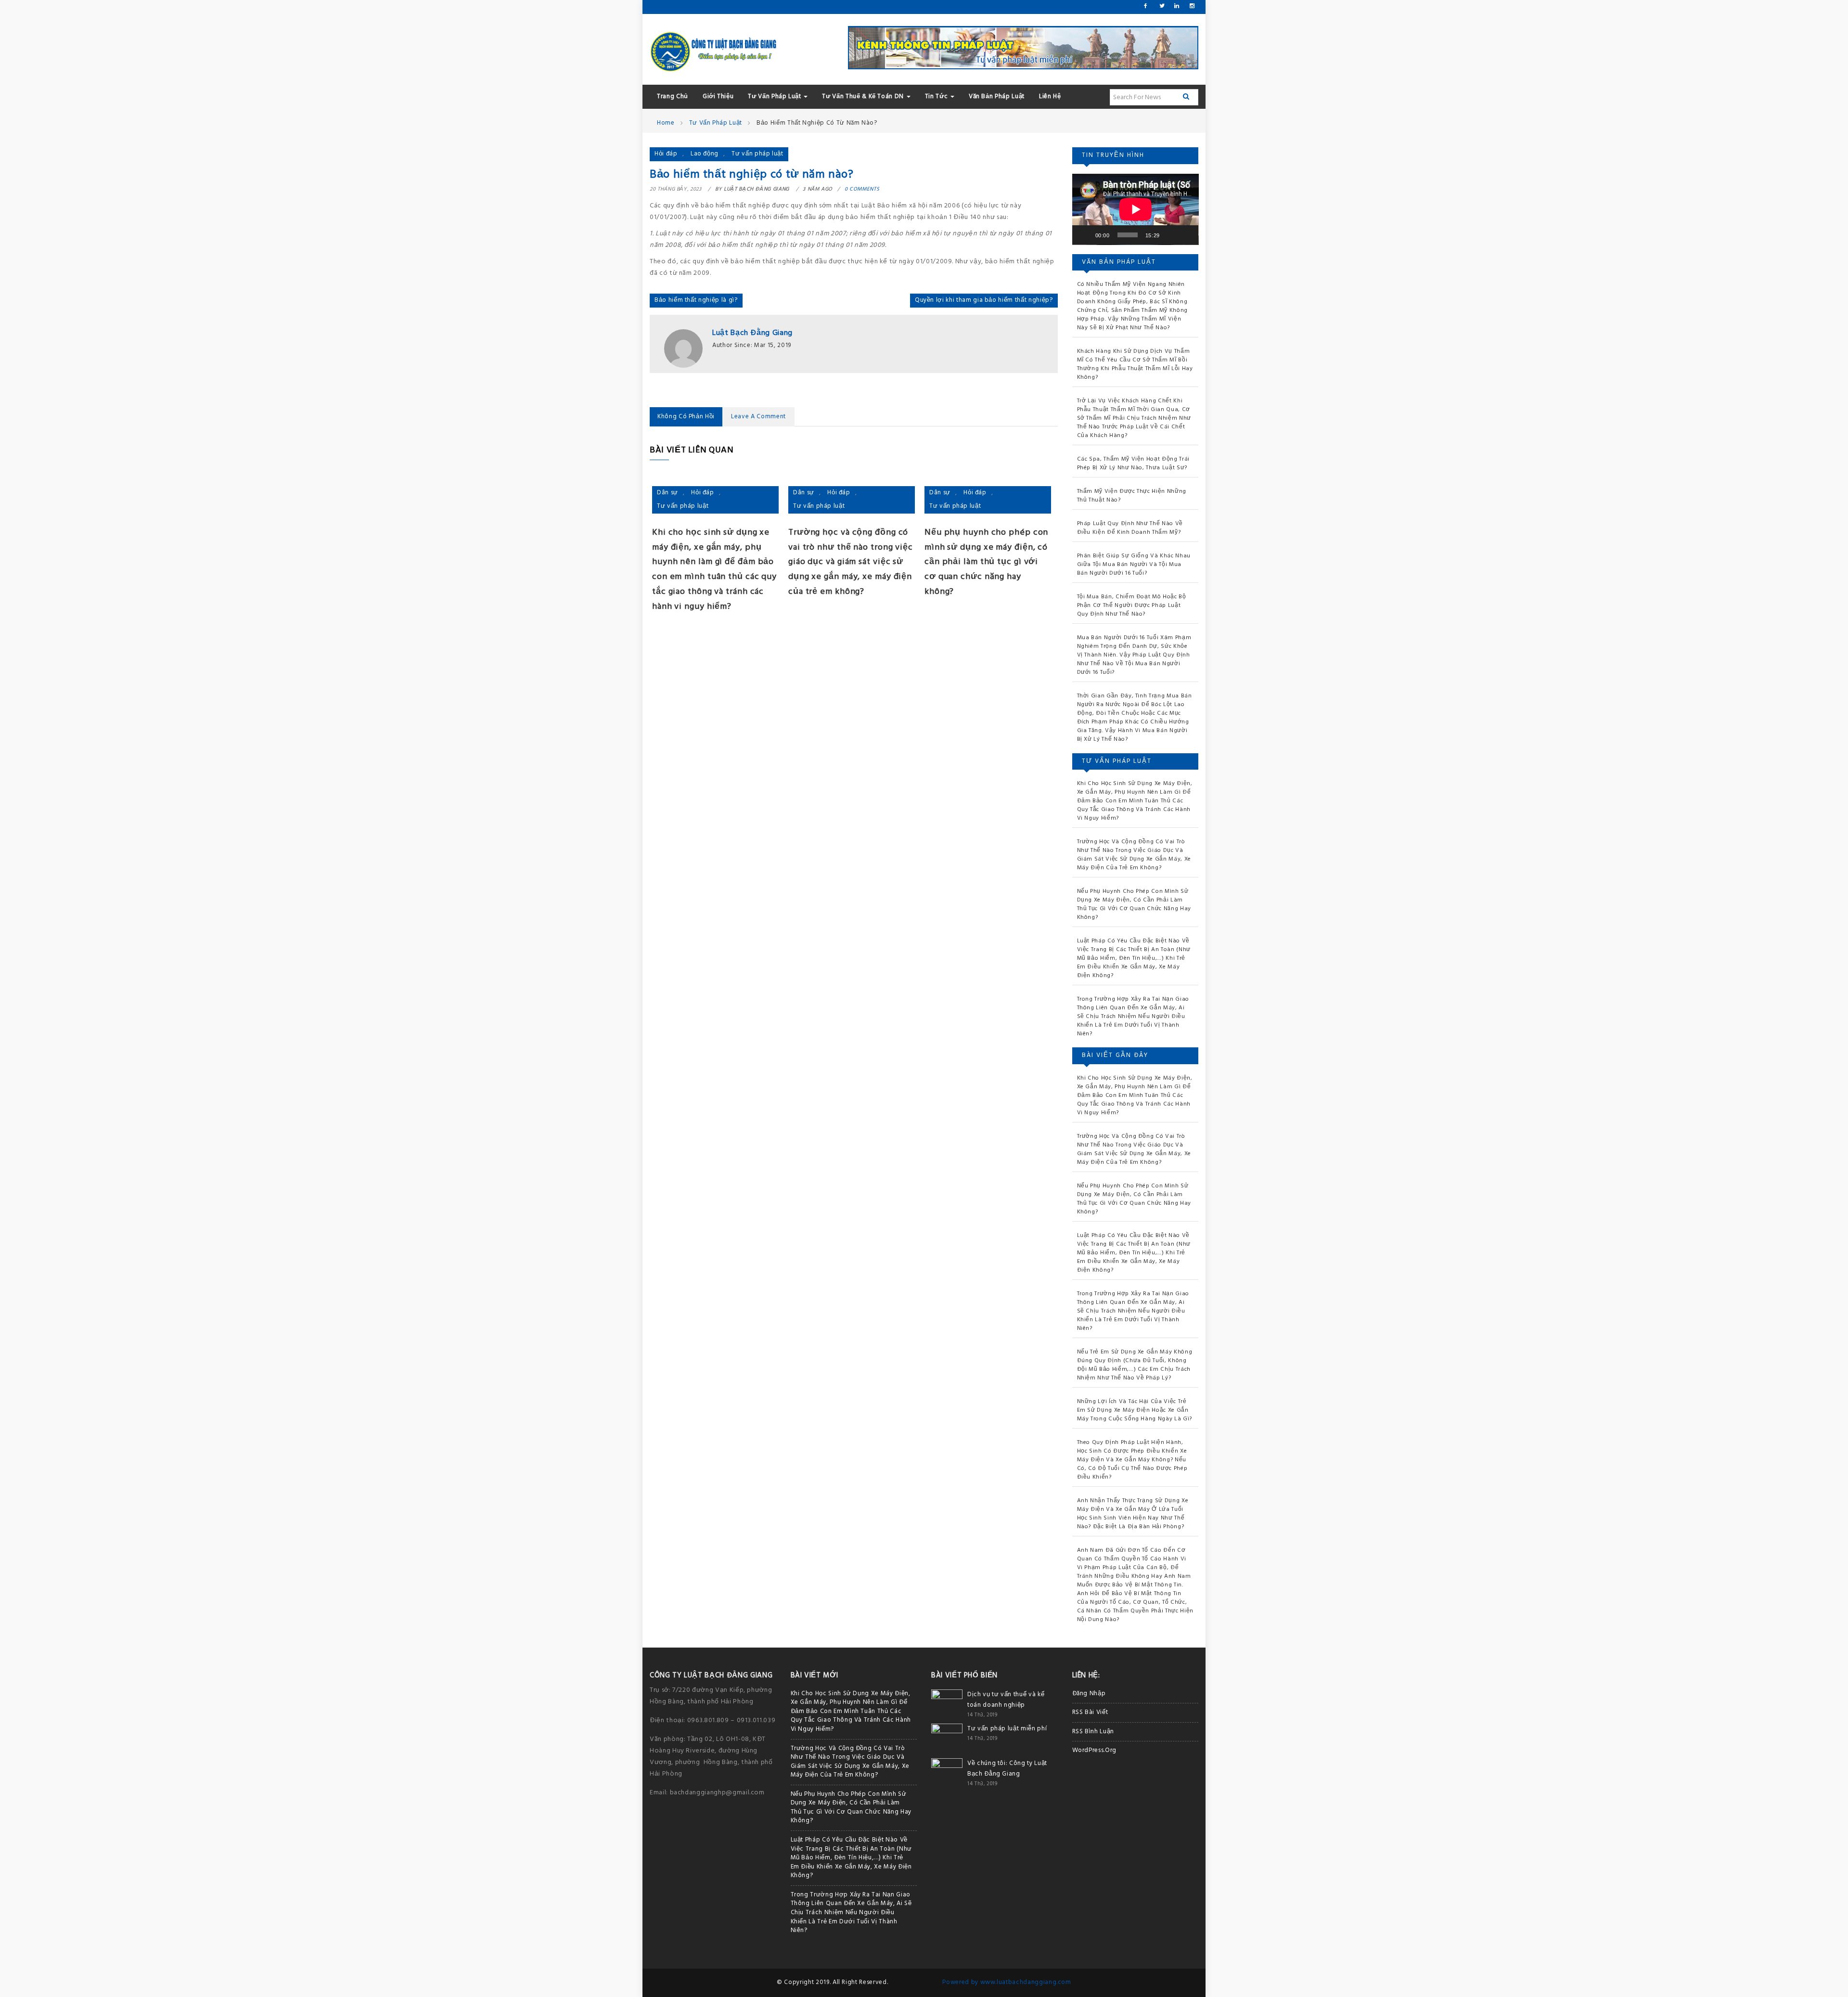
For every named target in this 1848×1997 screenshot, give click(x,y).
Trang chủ (673, 97)
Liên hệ (1050, 97)
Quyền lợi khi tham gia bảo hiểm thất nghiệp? (984, 300)
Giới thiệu (718, 97)
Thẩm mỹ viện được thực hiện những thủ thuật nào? (1132, 496)
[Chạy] (1085, 235)
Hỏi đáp (666, 154)
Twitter (1161, 6)
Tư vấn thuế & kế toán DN (864, 97)
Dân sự (667, 493)
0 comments (862, 189)
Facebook (1146, 6)
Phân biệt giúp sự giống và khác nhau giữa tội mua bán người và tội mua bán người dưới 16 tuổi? (1134, 565)
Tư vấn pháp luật (775, 97)
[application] (1136, 209)
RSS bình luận (1093, 1732)
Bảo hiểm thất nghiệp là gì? (696, 300)
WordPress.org (1094, 1750)
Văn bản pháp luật (997, 97)
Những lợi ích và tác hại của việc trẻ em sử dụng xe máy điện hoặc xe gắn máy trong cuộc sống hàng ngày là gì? (1135, 1410)
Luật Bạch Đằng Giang (752, 333)
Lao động (705, 154)
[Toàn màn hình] (1186, 235)
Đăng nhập (1089, 1694)
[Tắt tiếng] (1170, 235)
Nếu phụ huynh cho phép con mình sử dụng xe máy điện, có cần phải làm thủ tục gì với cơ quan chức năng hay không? (986, 562)
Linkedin (1176, 6)
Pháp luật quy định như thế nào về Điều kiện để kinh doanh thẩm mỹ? (1130, 528)
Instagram (1192, 6)
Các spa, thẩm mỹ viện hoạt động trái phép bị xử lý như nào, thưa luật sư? (1133, 464)
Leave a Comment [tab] (758, 417)
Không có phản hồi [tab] (686, 417)
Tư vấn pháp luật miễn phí (1007, 1729)
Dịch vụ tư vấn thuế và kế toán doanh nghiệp (1006, 1700)
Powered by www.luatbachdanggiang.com (1007, 1982)
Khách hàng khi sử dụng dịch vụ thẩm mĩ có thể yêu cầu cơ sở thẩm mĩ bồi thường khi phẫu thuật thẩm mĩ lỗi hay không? (1135, 364)
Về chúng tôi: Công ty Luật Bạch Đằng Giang (1007, 1769)
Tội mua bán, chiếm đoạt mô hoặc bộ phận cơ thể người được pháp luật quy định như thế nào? (1132, 606)
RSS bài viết (1090, 1712)
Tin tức (937, 97)
